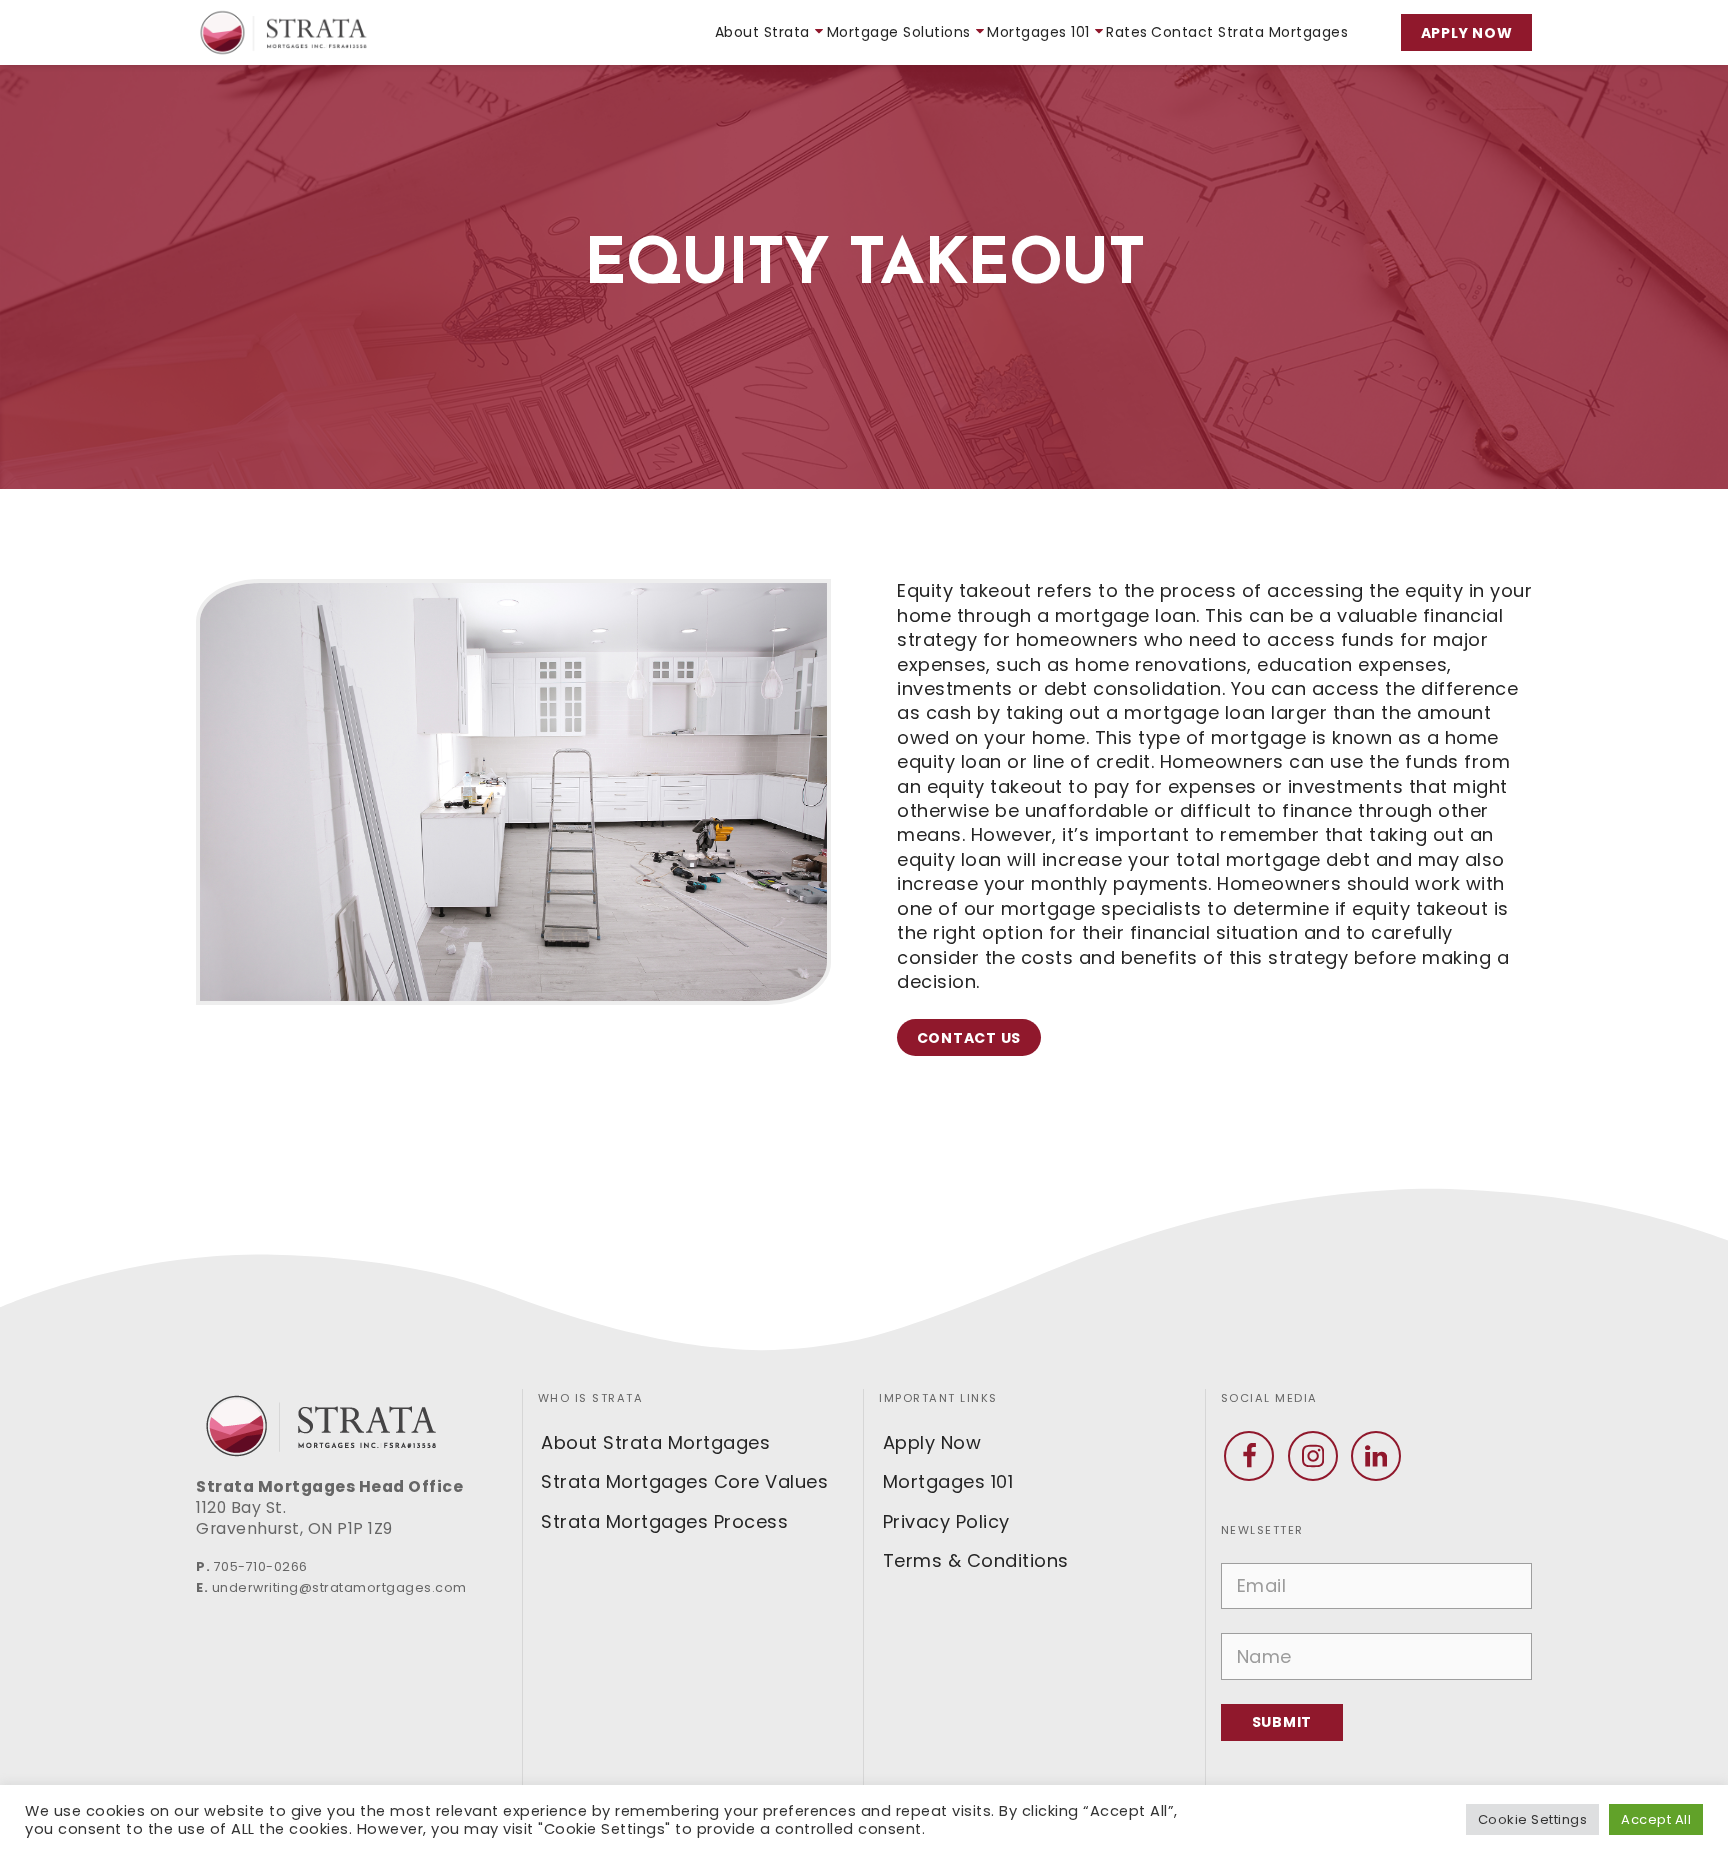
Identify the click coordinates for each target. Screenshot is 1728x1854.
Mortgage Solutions (899, 32)
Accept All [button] (1656, 1819)
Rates (1127, 32)
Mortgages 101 (1038, 32)
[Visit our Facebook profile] (1249, 1456)
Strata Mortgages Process (664, 1521)
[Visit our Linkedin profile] (1376, 1456)
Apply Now (1467, 33)
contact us (969, 1038)
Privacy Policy (946, 1521)
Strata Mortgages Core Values (684, 1481)
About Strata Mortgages (655, 1442)
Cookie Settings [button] (1533, 1819)
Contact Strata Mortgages (1249, 32)
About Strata (762, 32)
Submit (1282, 1722)
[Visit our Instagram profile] (1313, 1456)
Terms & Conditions (976, 1560)
